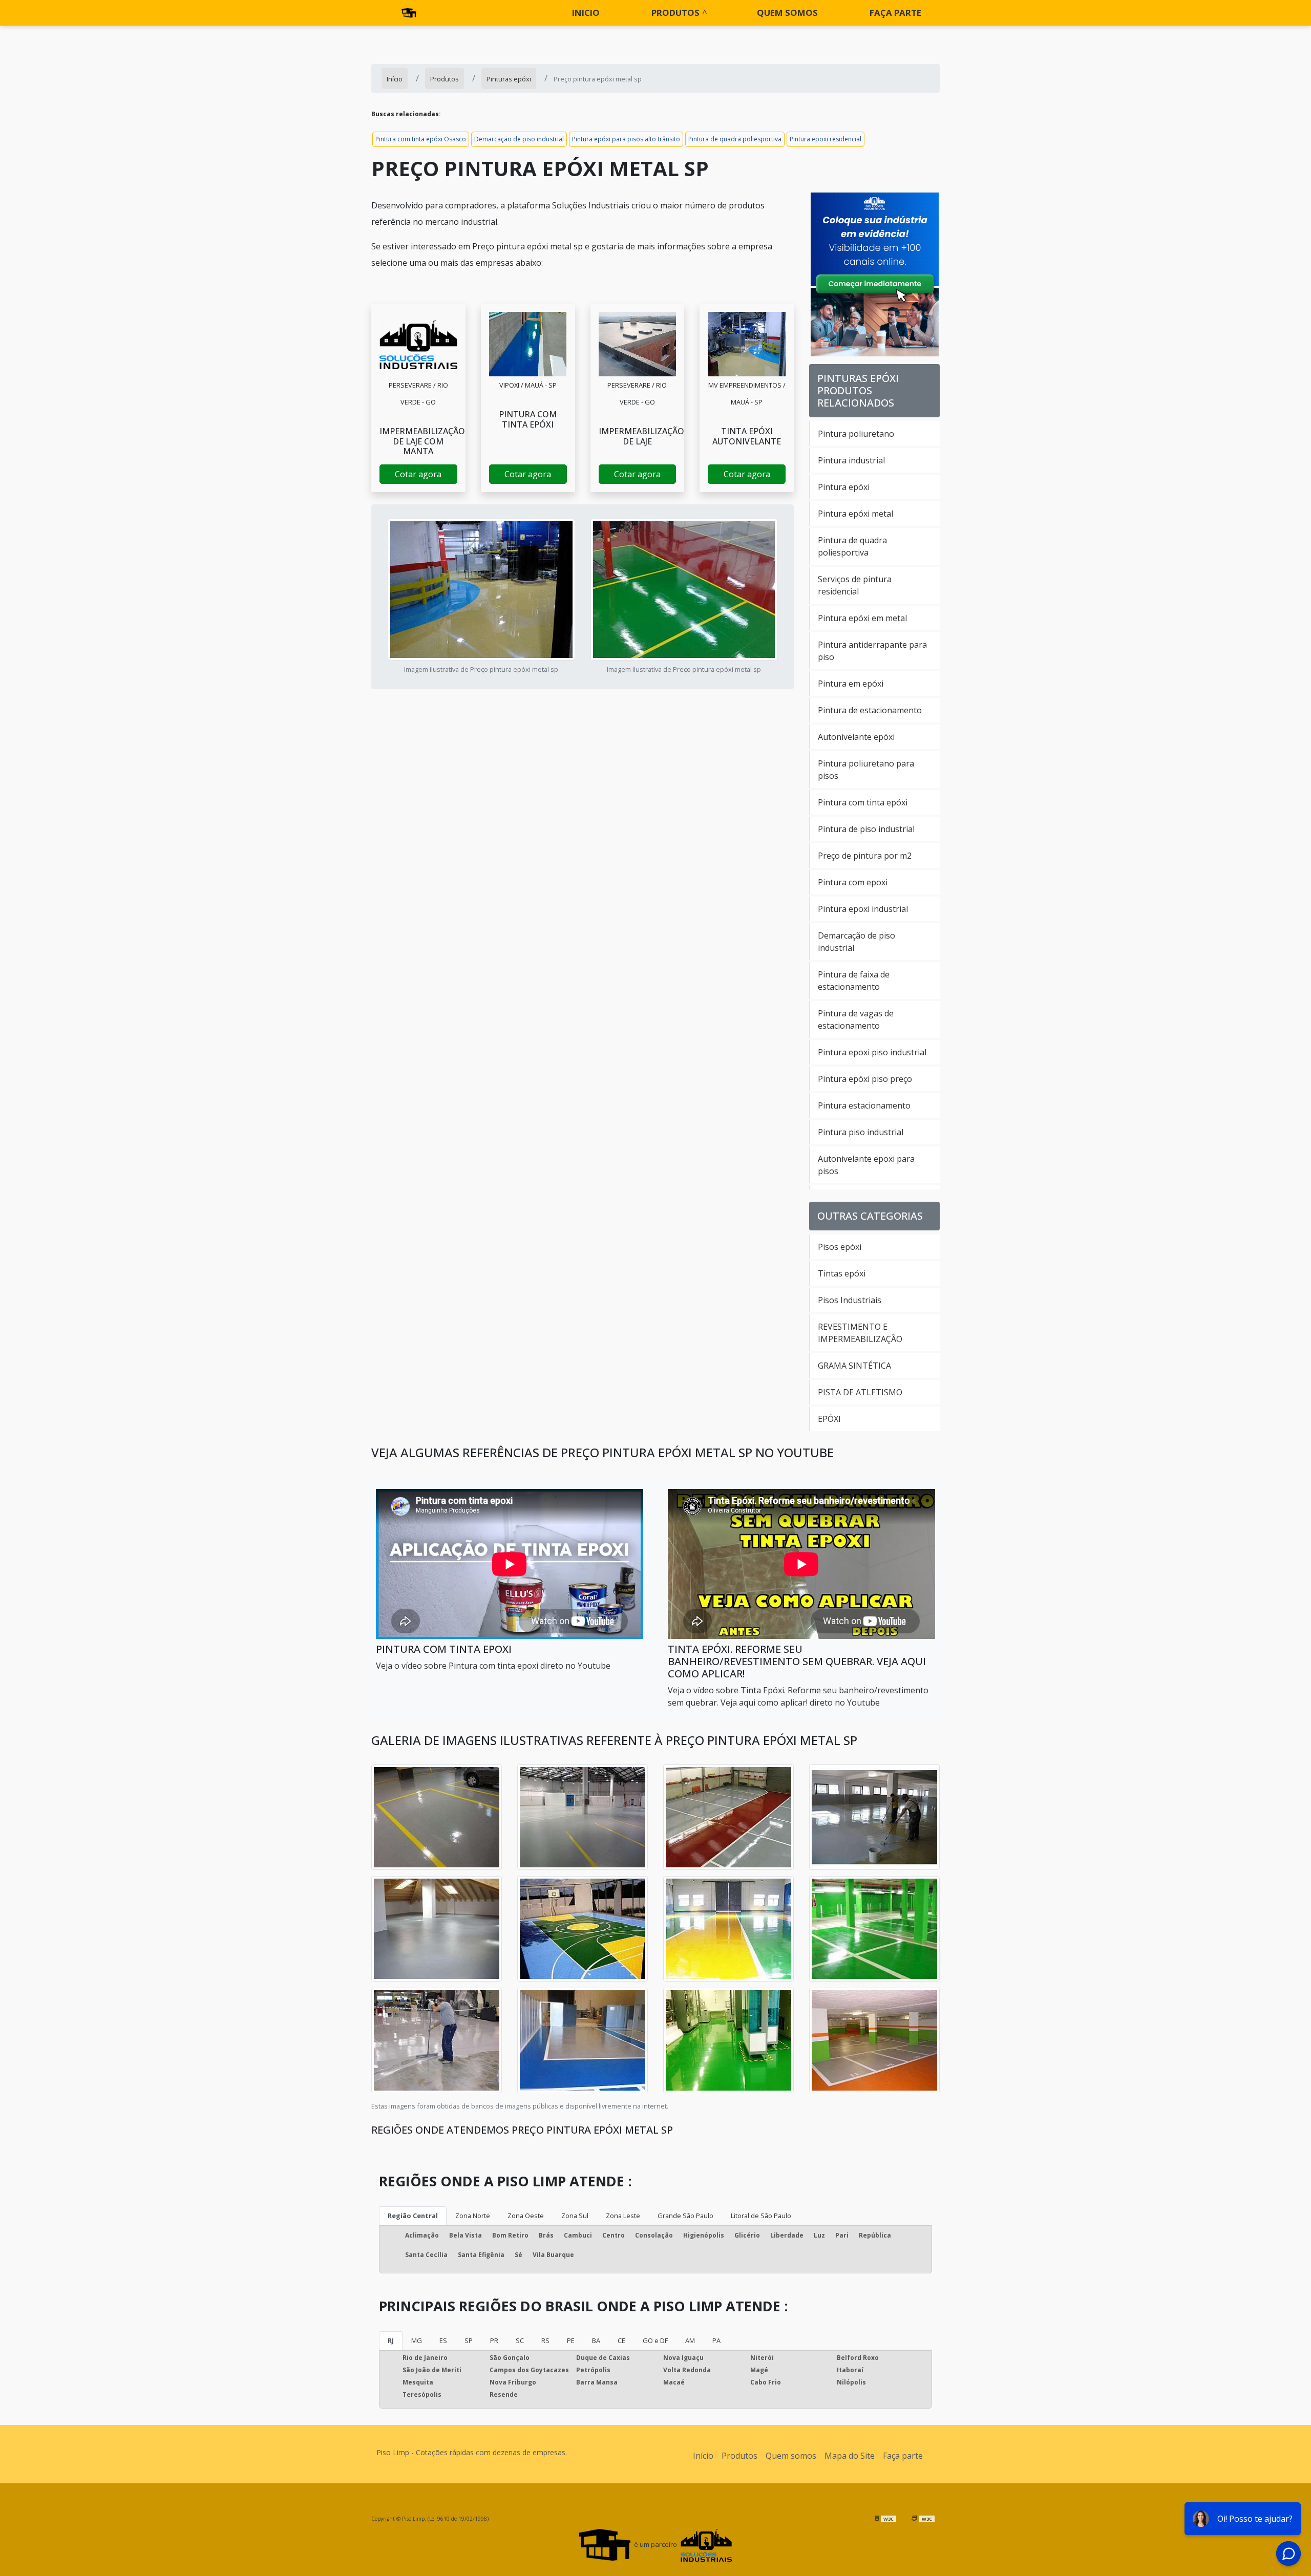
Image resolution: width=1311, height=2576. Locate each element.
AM (690, 2340)
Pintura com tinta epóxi (863, 802)
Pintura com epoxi (853, 882)
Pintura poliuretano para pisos (866, 770)
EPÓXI (829, 1419)
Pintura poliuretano (856, 434)
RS (545, 2340)
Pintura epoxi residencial (826, 139)
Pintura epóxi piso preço (865, 1079)
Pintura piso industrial (861, 1132)
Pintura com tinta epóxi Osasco (421, 139)
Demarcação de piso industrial (519, 139)
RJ (391, 2340)
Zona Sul (575, 2216)
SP (469, 2340)
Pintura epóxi (844, 487)
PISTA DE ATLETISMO (860, 1392)
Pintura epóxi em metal (862, 618)
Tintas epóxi (842, 1273)
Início (703, 2456)
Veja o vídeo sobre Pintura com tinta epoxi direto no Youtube (493, 1666)
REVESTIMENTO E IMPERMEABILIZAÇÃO (860, 1333)
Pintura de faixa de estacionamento (854, 981)
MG (417, 2340)
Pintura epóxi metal (855, 514)
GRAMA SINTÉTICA (854, 1366)
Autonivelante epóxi (856, 737)
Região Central (413, 2216)
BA (596, 2340)
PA (716, 2340)
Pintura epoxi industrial (863, 909)
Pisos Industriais (850, 1300)
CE (621, 2340)
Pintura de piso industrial (866, 829)
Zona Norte (473, 2216)
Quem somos (787, 13)
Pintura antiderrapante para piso (872, 651)
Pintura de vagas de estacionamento (856, 1019)
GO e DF (655, 2340)
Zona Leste (623, 2216)
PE (571, 2340)
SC (520, 2340)
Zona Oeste (526, 2216)
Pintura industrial (851, 460)
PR (494, 2340)
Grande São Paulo (685, 2216)
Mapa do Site (850, 2456)
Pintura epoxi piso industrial (872, 1052)
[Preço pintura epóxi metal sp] (418, 344)
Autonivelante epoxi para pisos (866, 1165)
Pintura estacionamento (864, 1105)
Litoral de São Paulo (761, 2216)
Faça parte (895, 13)
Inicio (586, 13)
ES (443, 2340)
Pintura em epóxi (851, 684)
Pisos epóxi (840, 1247)
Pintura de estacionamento (870, 710)
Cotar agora (418, 474)
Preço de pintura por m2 (865, 856)
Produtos (675, 13)
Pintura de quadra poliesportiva (735, 139)
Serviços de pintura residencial (855, 585)
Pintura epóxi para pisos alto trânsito (626, 139)
